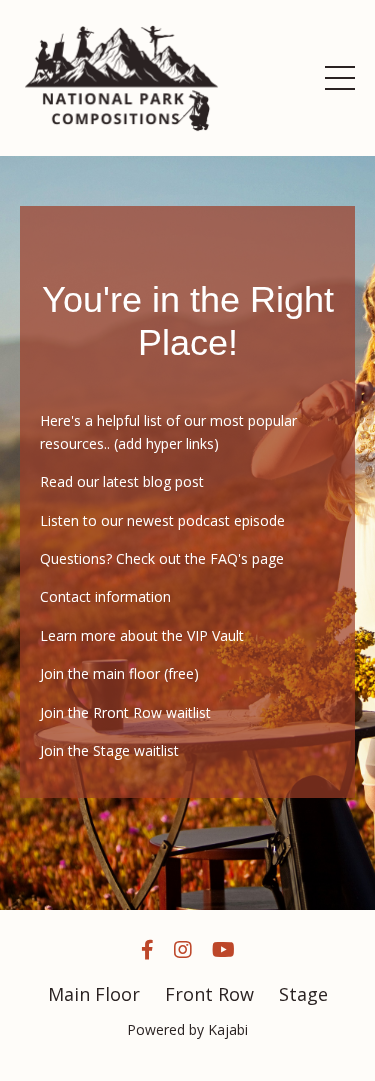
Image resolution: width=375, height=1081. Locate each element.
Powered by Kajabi (187, 1029)
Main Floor (96, 994)
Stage (303, 994)
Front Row (209, 994)
